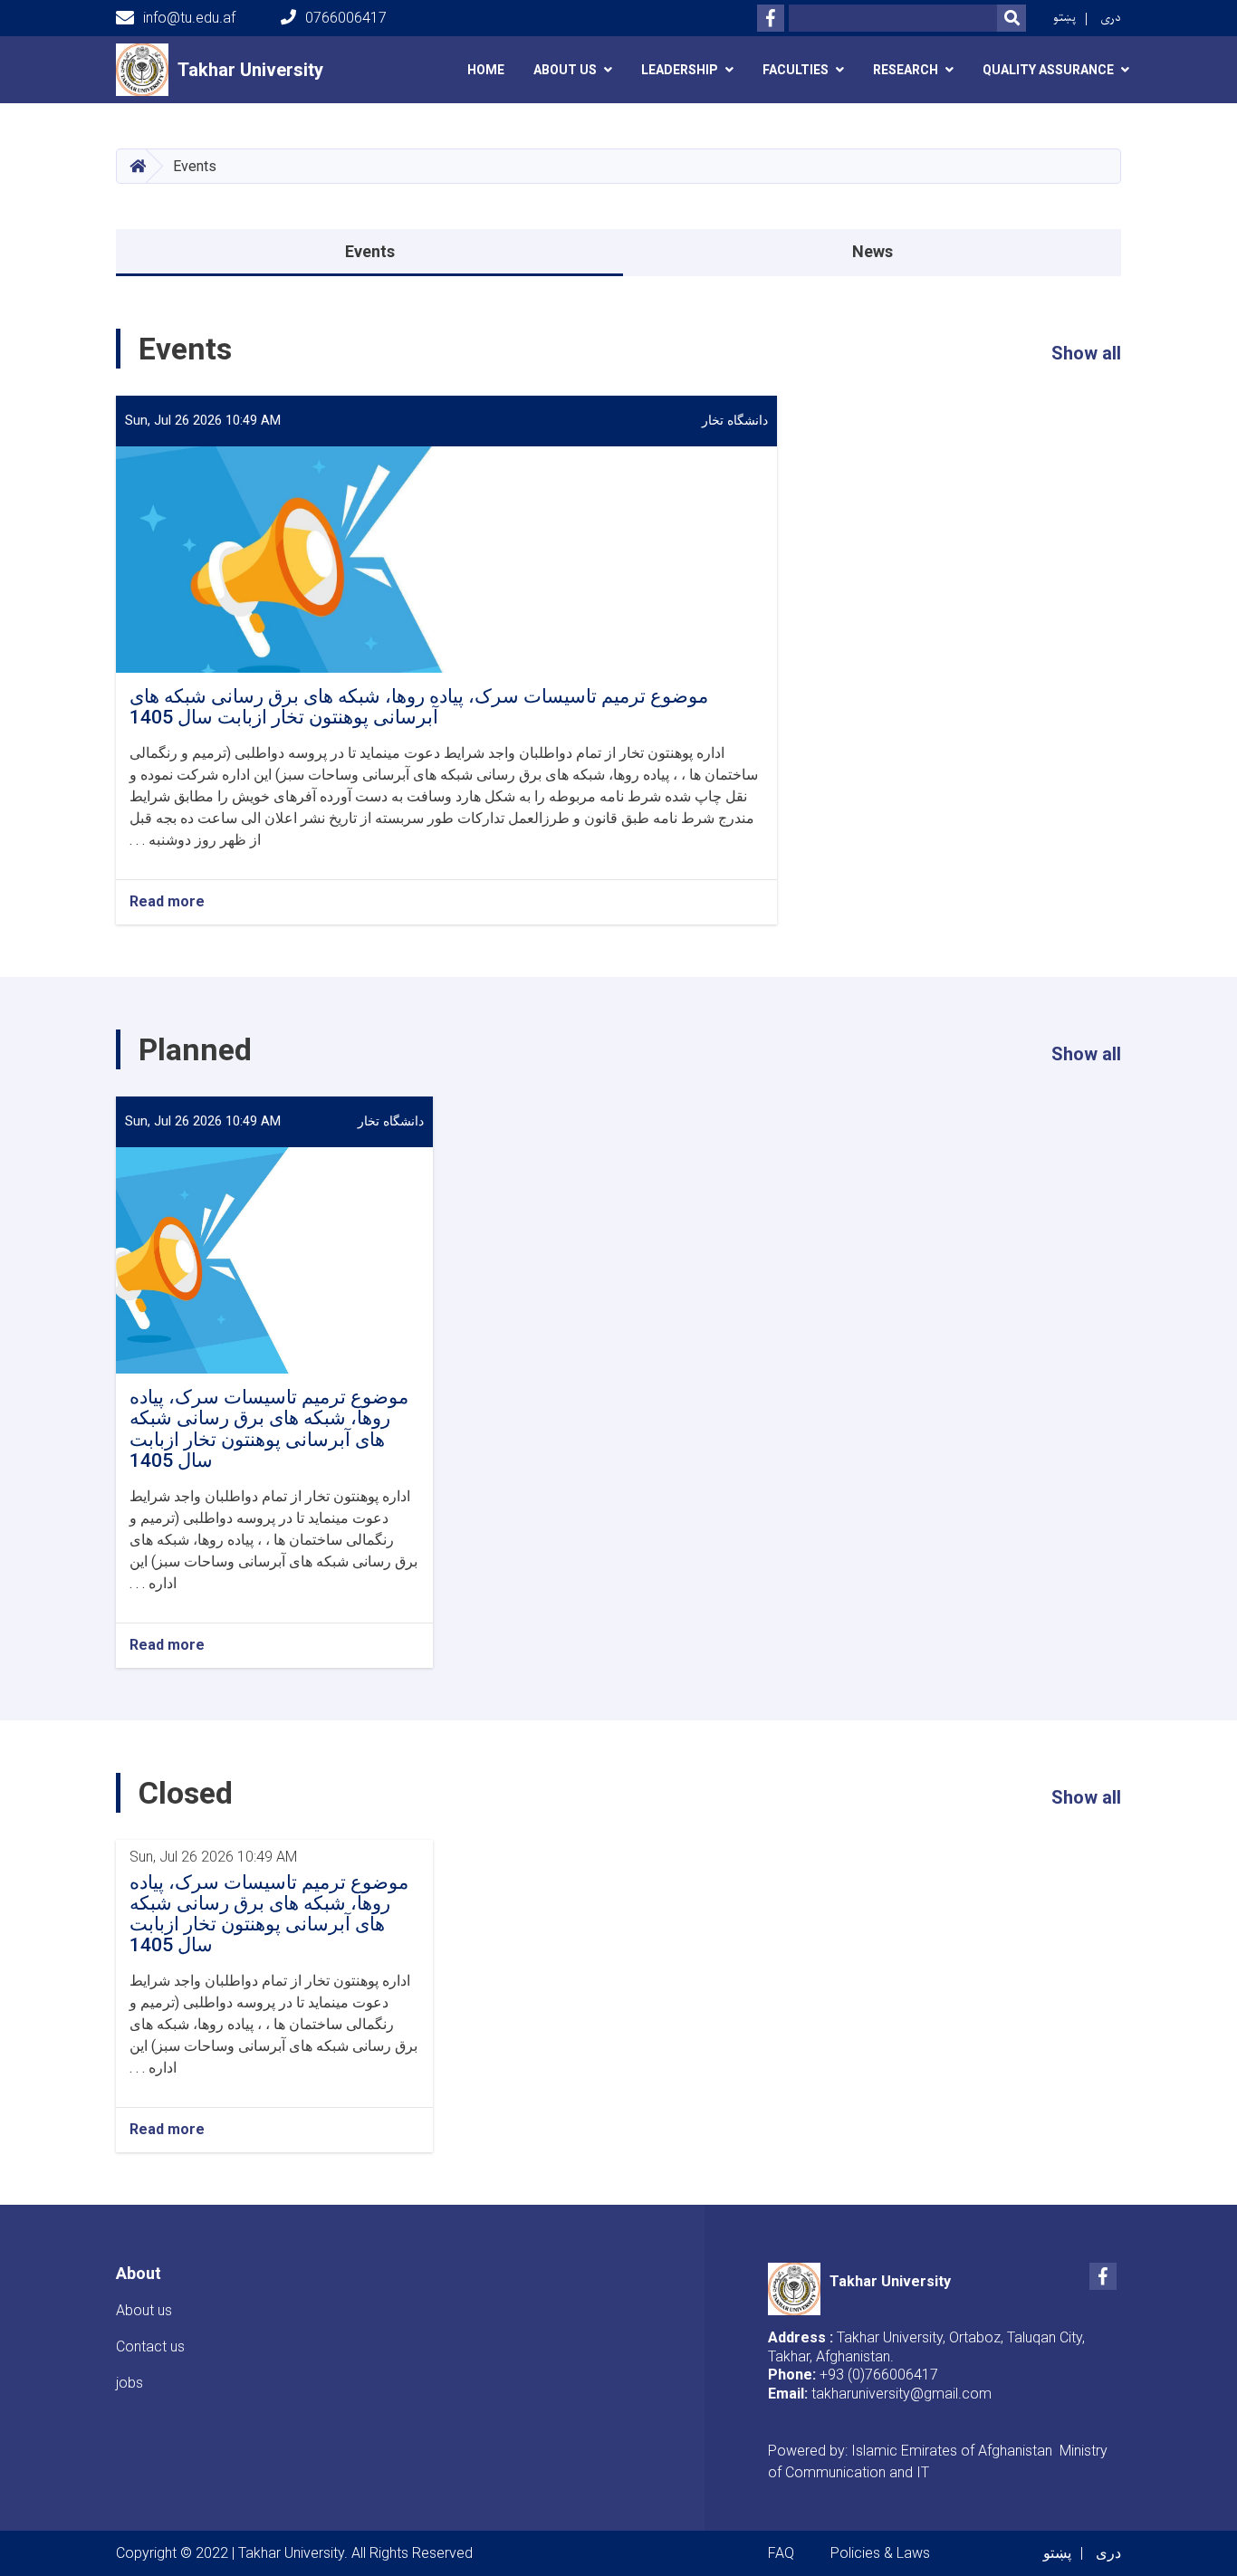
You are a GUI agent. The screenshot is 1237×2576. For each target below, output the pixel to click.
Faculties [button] (796, 70)
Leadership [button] (680, 70)
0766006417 (346, 18)
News (873, 251)
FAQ (781, 2553)
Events (370, 251)
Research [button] (906, 70)
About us (144, 2310)
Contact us (150, 2346)
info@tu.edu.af (189, 18)
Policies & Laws (880, 2553)
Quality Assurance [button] (1048, 70)
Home (486, 70)
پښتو (1064, 18)
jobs (129, 2383)
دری (1111, 18)
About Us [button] (565, 70)
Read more (167, 901)
